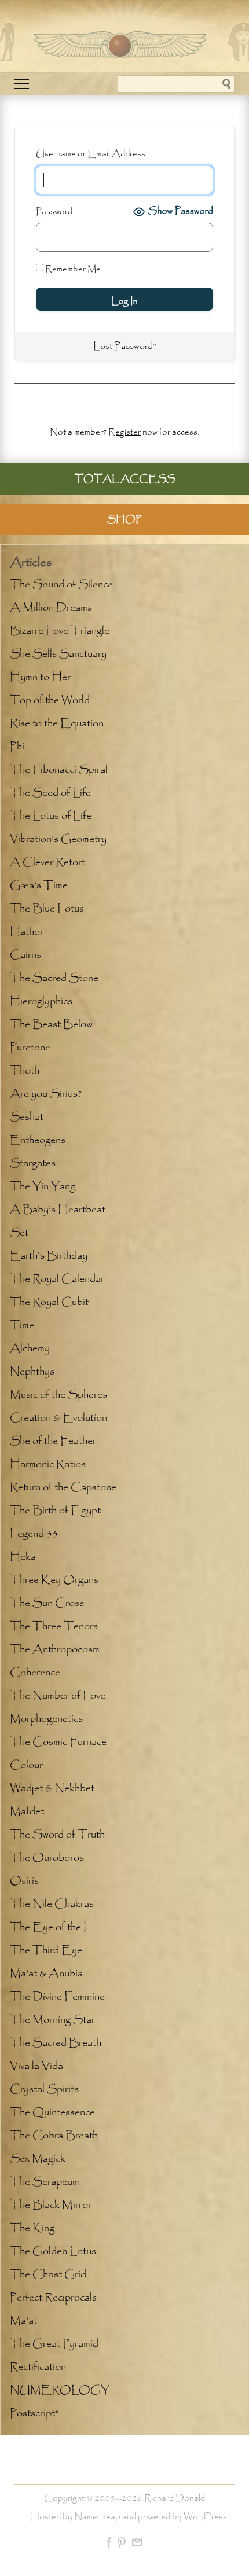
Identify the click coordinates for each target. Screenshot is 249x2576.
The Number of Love (58, 1696)
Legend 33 (34, 1534)
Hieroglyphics (41, 1001)
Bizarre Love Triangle (60, 631)
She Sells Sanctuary (58, 654)
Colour (26, 1765)
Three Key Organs (54, 1580)
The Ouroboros (47, 1858)
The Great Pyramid (54, 2344)
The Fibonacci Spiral (59, 770)
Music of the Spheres (58, 1395)
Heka (23, 1557)
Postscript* (34, 2413)
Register (124, 432)
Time (22, 1325)
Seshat (27, 1117)
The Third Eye (46, 1950)
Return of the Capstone (63, 1487)
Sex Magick (38, 2159)
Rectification (38, 2367)
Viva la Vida (36, 2066)
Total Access (125, 479)
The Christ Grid (48, 2274)
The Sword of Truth (57, 1835)
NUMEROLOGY (60, 2390)
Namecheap (97, 2517)
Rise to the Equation (57, 723)
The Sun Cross (47, 1603)
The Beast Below (51, 1024)
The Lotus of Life (51, 816)
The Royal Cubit (49, 1302)
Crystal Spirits (44, 2089)
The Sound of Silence (61, 585)
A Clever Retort (47, 862)
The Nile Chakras (52, 1904)
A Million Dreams (51, 608)
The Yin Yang (43, 1186)
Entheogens (38, 1140)
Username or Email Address (91, 154)
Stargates (33, 1163)
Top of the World (50, 700)
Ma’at (23, 2321)
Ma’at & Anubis (46, 1974)
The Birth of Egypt (55, 1511)
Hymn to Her (40, 677)
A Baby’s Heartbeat (58, 1210)
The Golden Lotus (53, 2251)
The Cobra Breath (54, 2136)
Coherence (35, 1673)
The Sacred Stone (54, 978)
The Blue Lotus (47, 909)
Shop (124, 519)
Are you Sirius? (46, 1094)
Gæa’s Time (39, 885)
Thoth (25, 1071)
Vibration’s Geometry (58, 839)
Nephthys (32, 1372)
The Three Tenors (54, 1626)
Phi (17, 747)
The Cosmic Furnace (58, 1742)
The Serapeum (45, 2182)
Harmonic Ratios (48, 1464)
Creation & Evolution (58, 1418)
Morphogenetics (46, 1719)
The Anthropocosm (55, 1649)
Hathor (27, 932)
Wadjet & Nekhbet (52, 1788)
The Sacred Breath (56, 2043)
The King (32, 2228)
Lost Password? (125, 346)
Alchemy (30, 1348)
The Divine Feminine (57, 1997)
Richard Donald (175, 2498)
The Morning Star (52, 2020)
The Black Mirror (51, 2205)
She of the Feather (53, 1441)
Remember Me (72, 269)
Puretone (30, 1048)
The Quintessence (52, 2112)
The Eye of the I (48, 1927)
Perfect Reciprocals (53, 2298)
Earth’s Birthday (49, 1256)
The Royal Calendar (57, 1279)
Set (19, 1233)
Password (54, 212)
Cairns (25, 955)
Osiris (24, 1881)
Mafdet (27, 1811)
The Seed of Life (50, 793)
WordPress (205, 2517)
